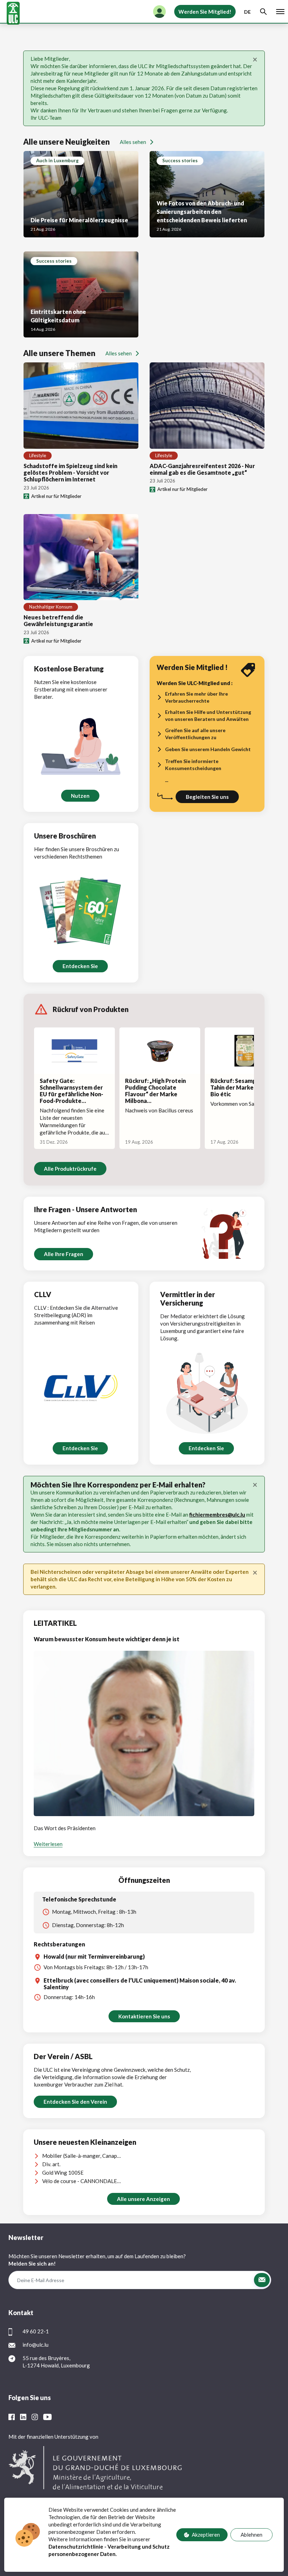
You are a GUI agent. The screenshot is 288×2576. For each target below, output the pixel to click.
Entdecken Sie (80, 966)
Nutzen (80, 796)
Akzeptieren (206, 2535)
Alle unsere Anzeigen (143, 2199)
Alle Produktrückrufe (70, 1169)
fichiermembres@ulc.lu (217, 1514)
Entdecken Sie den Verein (75, 2102)
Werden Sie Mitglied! (205, 12)
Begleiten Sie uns (207, 797)
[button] (262, 2280)
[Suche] (263, 12)
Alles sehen (133, 142)
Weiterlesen (48, 1844)
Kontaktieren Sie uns (144, 2016)
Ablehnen (251, 2535)
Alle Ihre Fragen (64, 1254)
